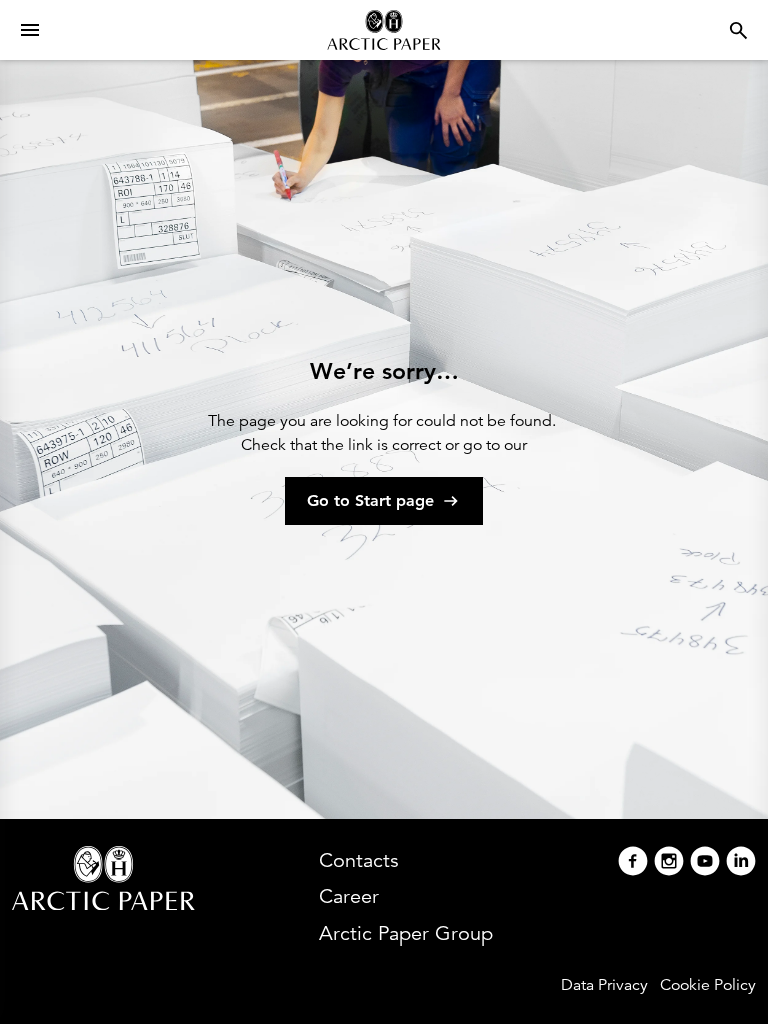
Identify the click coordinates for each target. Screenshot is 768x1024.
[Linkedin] (741, 863)
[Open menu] (30, 30)
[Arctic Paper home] (383, 30)
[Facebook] (633, 863)
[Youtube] (705, 863)
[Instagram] (669, 863)
